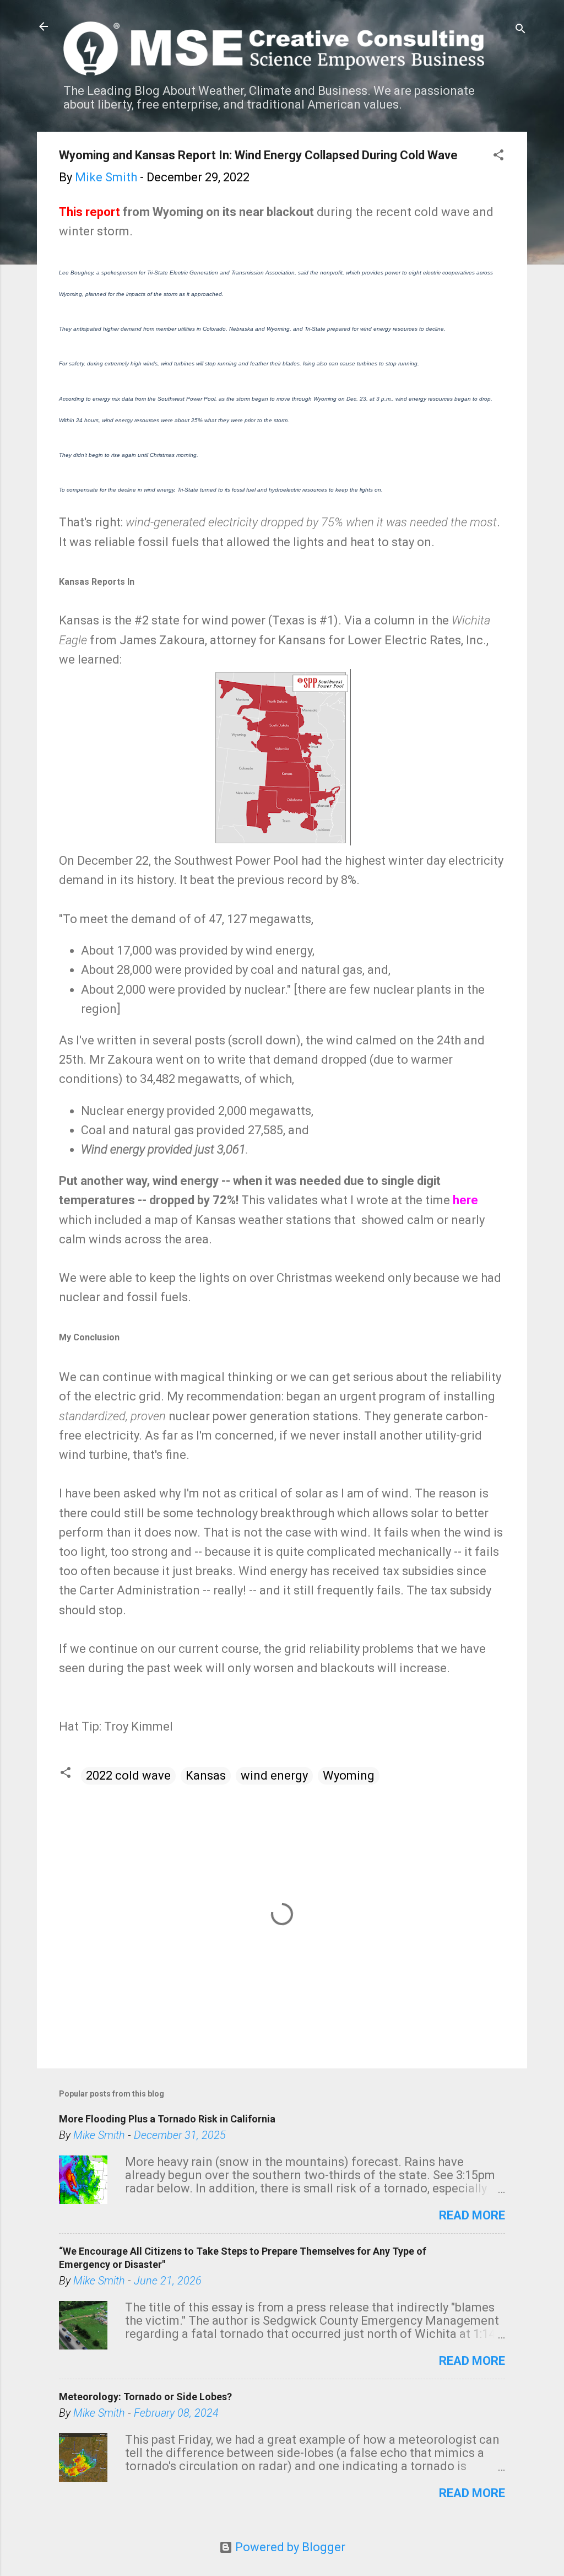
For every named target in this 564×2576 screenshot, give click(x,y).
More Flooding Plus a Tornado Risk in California (167, 2119)
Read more (472, 2215)
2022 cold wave (128, 1775)
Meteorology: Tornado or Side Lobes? (145, 2397)
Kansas (206, 1775)
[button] (498, 156)
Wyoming (349, 1775)
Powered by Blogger (289, 2547)
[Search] (520, 30)
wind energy (274, 1775)
